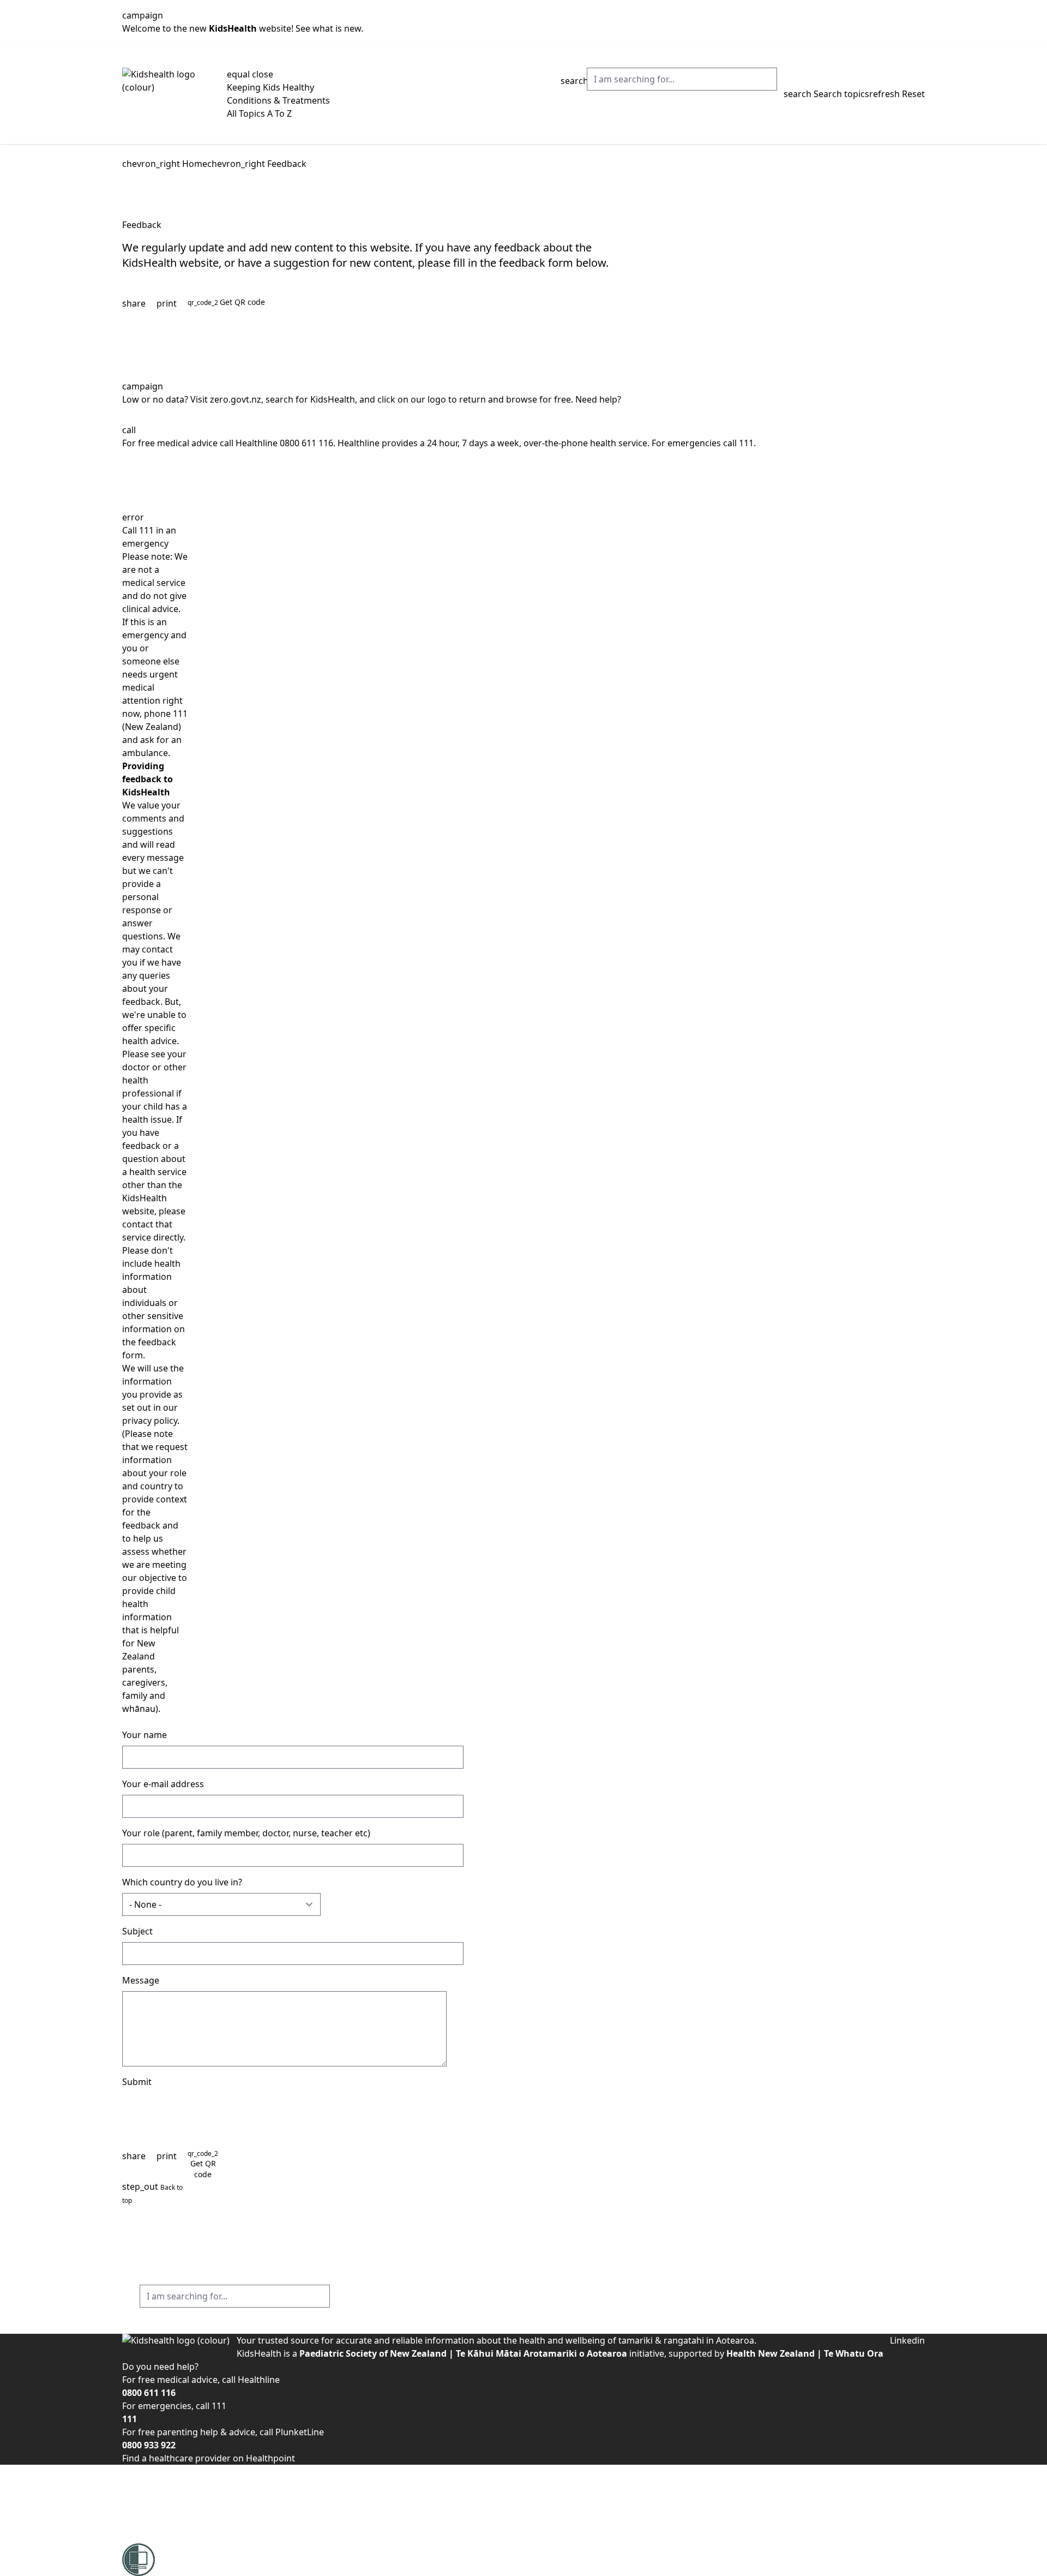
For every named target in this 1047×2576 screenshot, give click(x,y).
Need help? (598, 399)
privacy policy (150, 1421)
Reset (897, 94)
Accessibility (147, 2484)
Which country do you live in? (182, 1882)
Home (195, 164)
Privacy (137, 2524)
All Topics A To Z (259, 113)
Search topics (826, 94)
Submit (137, 2082)
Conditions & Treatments (278, 100)
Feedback (287, 164)
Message (141, 1980)
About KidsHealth (158, 2471)
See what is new (328, 28)
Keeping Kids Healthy (270, 87)
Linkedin (907, 2340)
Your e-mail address (163, 1784)
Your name (145, 1735)
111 (746, 443)
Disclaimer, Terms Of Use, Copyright (196, 2511)
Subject (137, 1931)
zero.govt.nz (236, 399)
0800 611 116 (306, 443)
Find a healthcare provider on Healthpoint (209, 2458)
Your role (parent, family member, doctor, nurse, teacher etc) (246, 1833)
